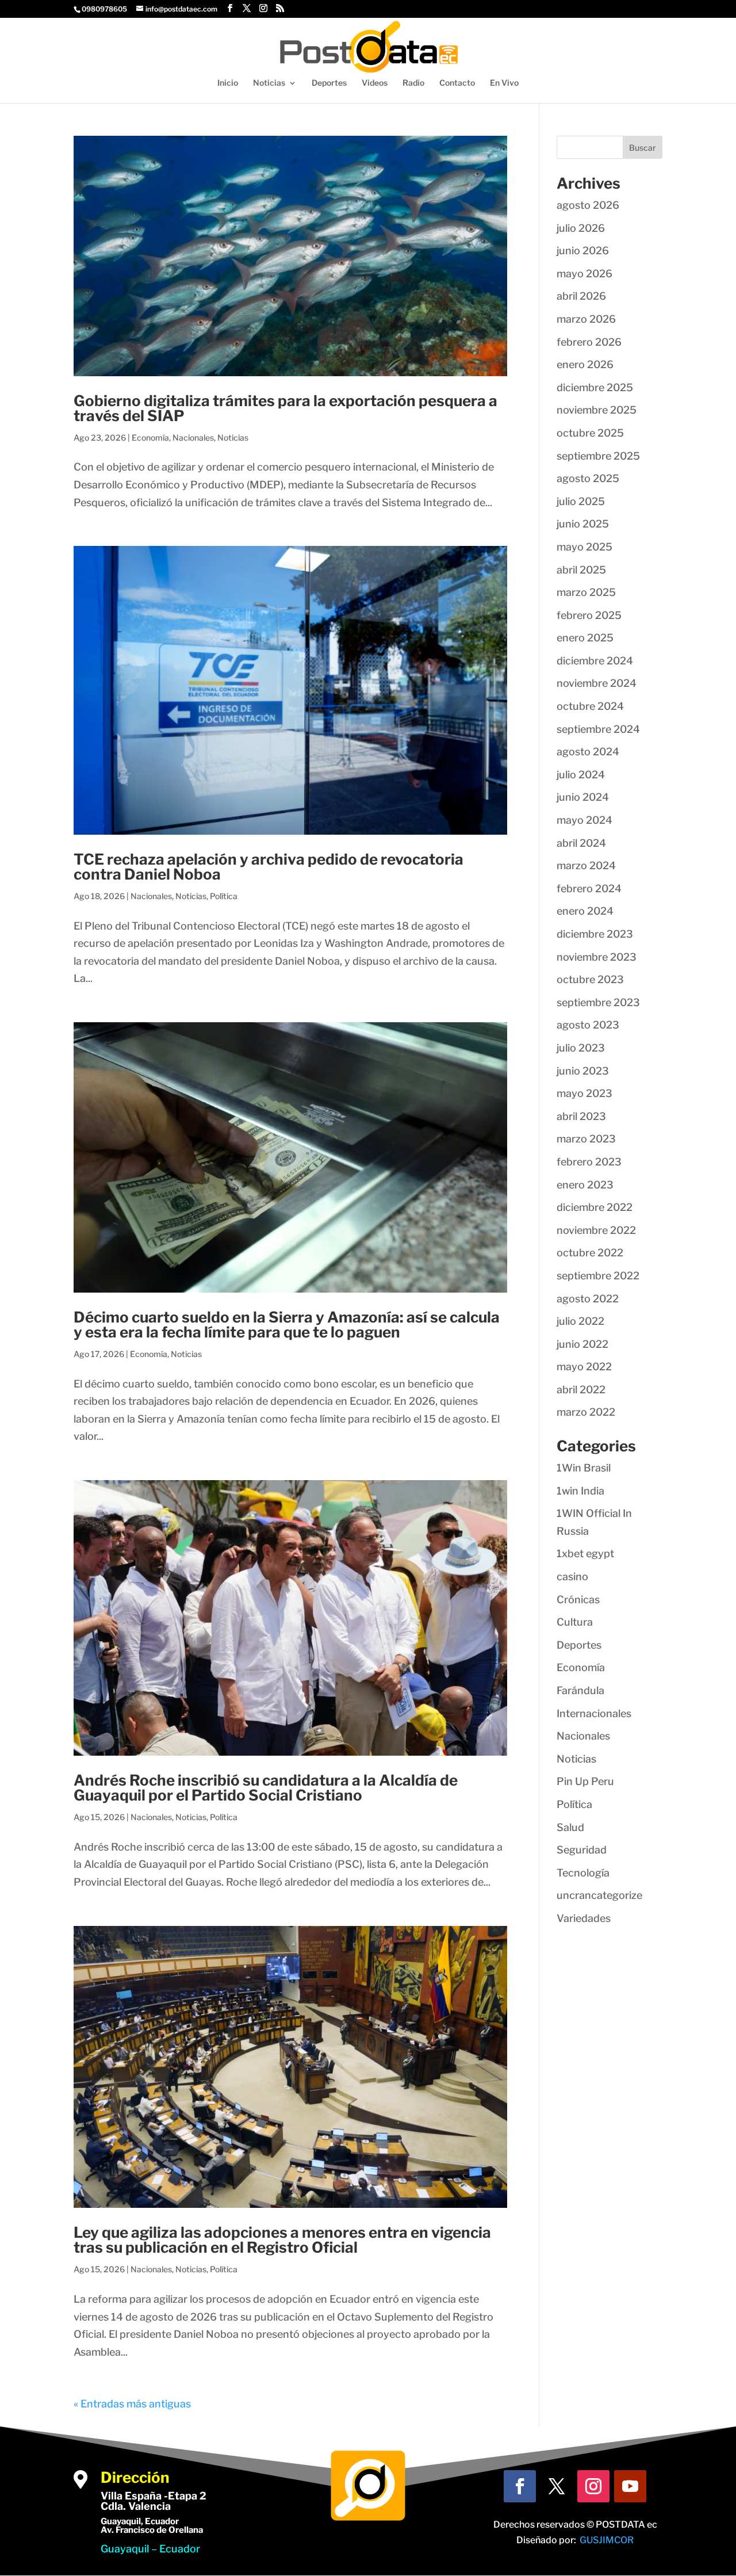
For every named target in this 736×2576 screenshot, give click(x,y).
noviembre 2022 (596, 1230)
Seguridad (582, 1850)
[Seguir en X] (557, 2486)
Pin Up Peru (585, 1781)
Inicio (228, 83)
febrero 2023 (589, 1162)
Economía (150, 437)
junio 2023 (583, 1071)
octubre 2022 (590, 1253)
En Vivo (504, 83)
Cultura (575, 1622)
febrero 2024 (589, 888)
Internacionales (594, 1713)
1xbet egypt (585, 1553)
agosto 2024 (588, 752)
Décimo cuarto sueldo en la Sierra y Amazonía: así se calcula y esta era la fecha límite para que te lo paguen (287, 1325)
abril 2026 (581, 296)
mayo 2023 (584, 1093)
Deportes (329, 83)
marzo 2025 (586, 592)
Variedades (584, 1918)
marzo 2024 (586, 865)
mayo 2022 (584, 1367)
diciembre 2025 (595, 387)
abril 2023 (581, 1116)
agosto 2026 (588, 205)
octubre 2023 (590, 979)
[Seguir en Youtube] (630, 2486)
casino (572, 1576)
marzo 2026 (586, 319)
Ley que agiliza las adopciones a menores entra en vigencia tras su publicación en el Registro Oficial (282, 2240)
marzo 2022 (586, 1412)
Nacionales (193, 437)
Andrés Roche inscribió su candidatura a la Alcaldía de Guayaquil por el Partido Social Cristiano (266, 1788)
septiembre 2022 (598, 1276)
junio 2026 (583, 251)
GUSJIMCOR (607, 2540)
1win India (580, 1491)
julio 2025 (581, 501)
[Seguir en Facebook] (520, 2486)
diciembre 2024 (595, 661)
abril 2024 (581, 843)
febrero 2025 (589, 615)
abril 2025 (581, 570)
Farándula (580, 1690)
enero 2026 (585, 364)
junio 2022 (582, 1344)
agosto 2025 (588, 478)
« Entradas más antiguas (132, 2404)
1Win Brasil (584, 1468)
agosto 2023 (588, 1025)
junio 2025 (583, 524)
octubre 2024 (590, 706)
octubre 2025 (590, 433)
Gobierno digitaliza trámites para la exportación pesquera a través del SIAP (285, 408)
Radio (413, 83)
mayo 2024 (584, 820)
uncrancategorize (599, 1895)
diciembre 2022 (595, 1207)
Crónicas (578, 1600)
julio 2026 (581, 228)
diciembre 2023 (595, 934)
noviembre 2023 (597, 957)
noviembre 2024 (597, 683)
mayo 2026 (584, 274)
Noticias (269, 83)
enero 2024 (585, 911)
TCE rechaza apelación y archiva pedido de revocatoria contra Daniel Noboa (269, 867)
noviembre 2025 (597, 410)
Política (224, 896)
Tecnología (583, 1873)
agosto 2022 (588, 1299)
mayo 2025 (584, 547)
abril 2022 (581, 1390)
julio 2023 (581, 1048)
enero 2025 (585, 638)
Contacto (457, 83)
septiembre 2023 (598, 1002)
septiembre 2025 (598, 456)
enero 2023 (585, 1185)
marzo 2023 (586, 1139)
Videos (375, 83)
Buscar (643, 148)
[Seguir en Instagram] (593, 2486)
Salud (570, 1827)
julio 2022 (580, 1321)
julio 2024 (581, 775)
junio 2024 (583, 797)
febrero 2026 (589, 342)
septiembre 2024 (598, 729)
